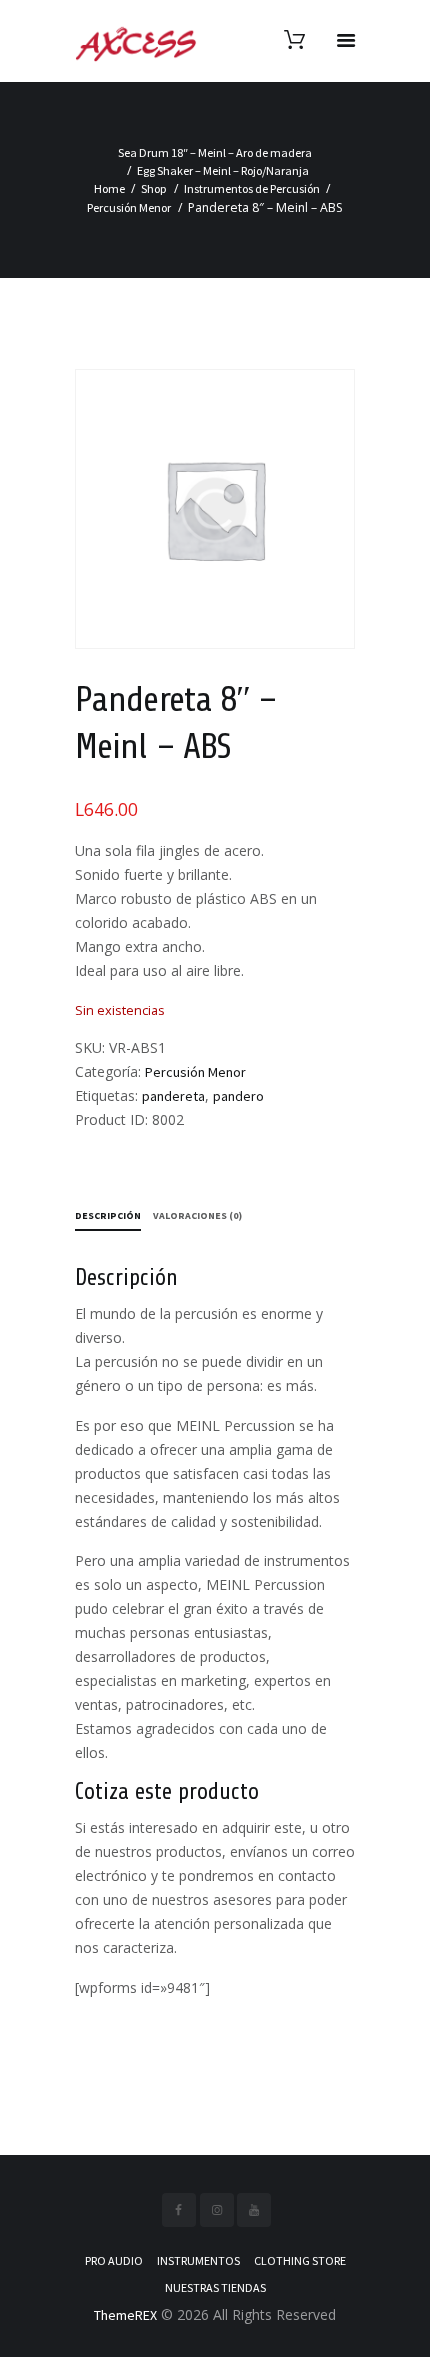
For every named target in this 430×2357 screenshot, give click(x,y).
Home (109, 188)
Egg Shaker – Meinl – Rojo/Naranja (223, 170)
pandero (238, 1096)
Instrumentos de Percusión (252, 188)
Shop (154, 188)
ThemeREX (125, 2315)
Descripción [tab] (108, 1215)
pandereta (173, 1096)
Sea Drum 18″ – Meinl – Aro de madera (215, 152)
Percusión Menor (129, 207)
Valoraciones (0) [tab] (197, 1215)
